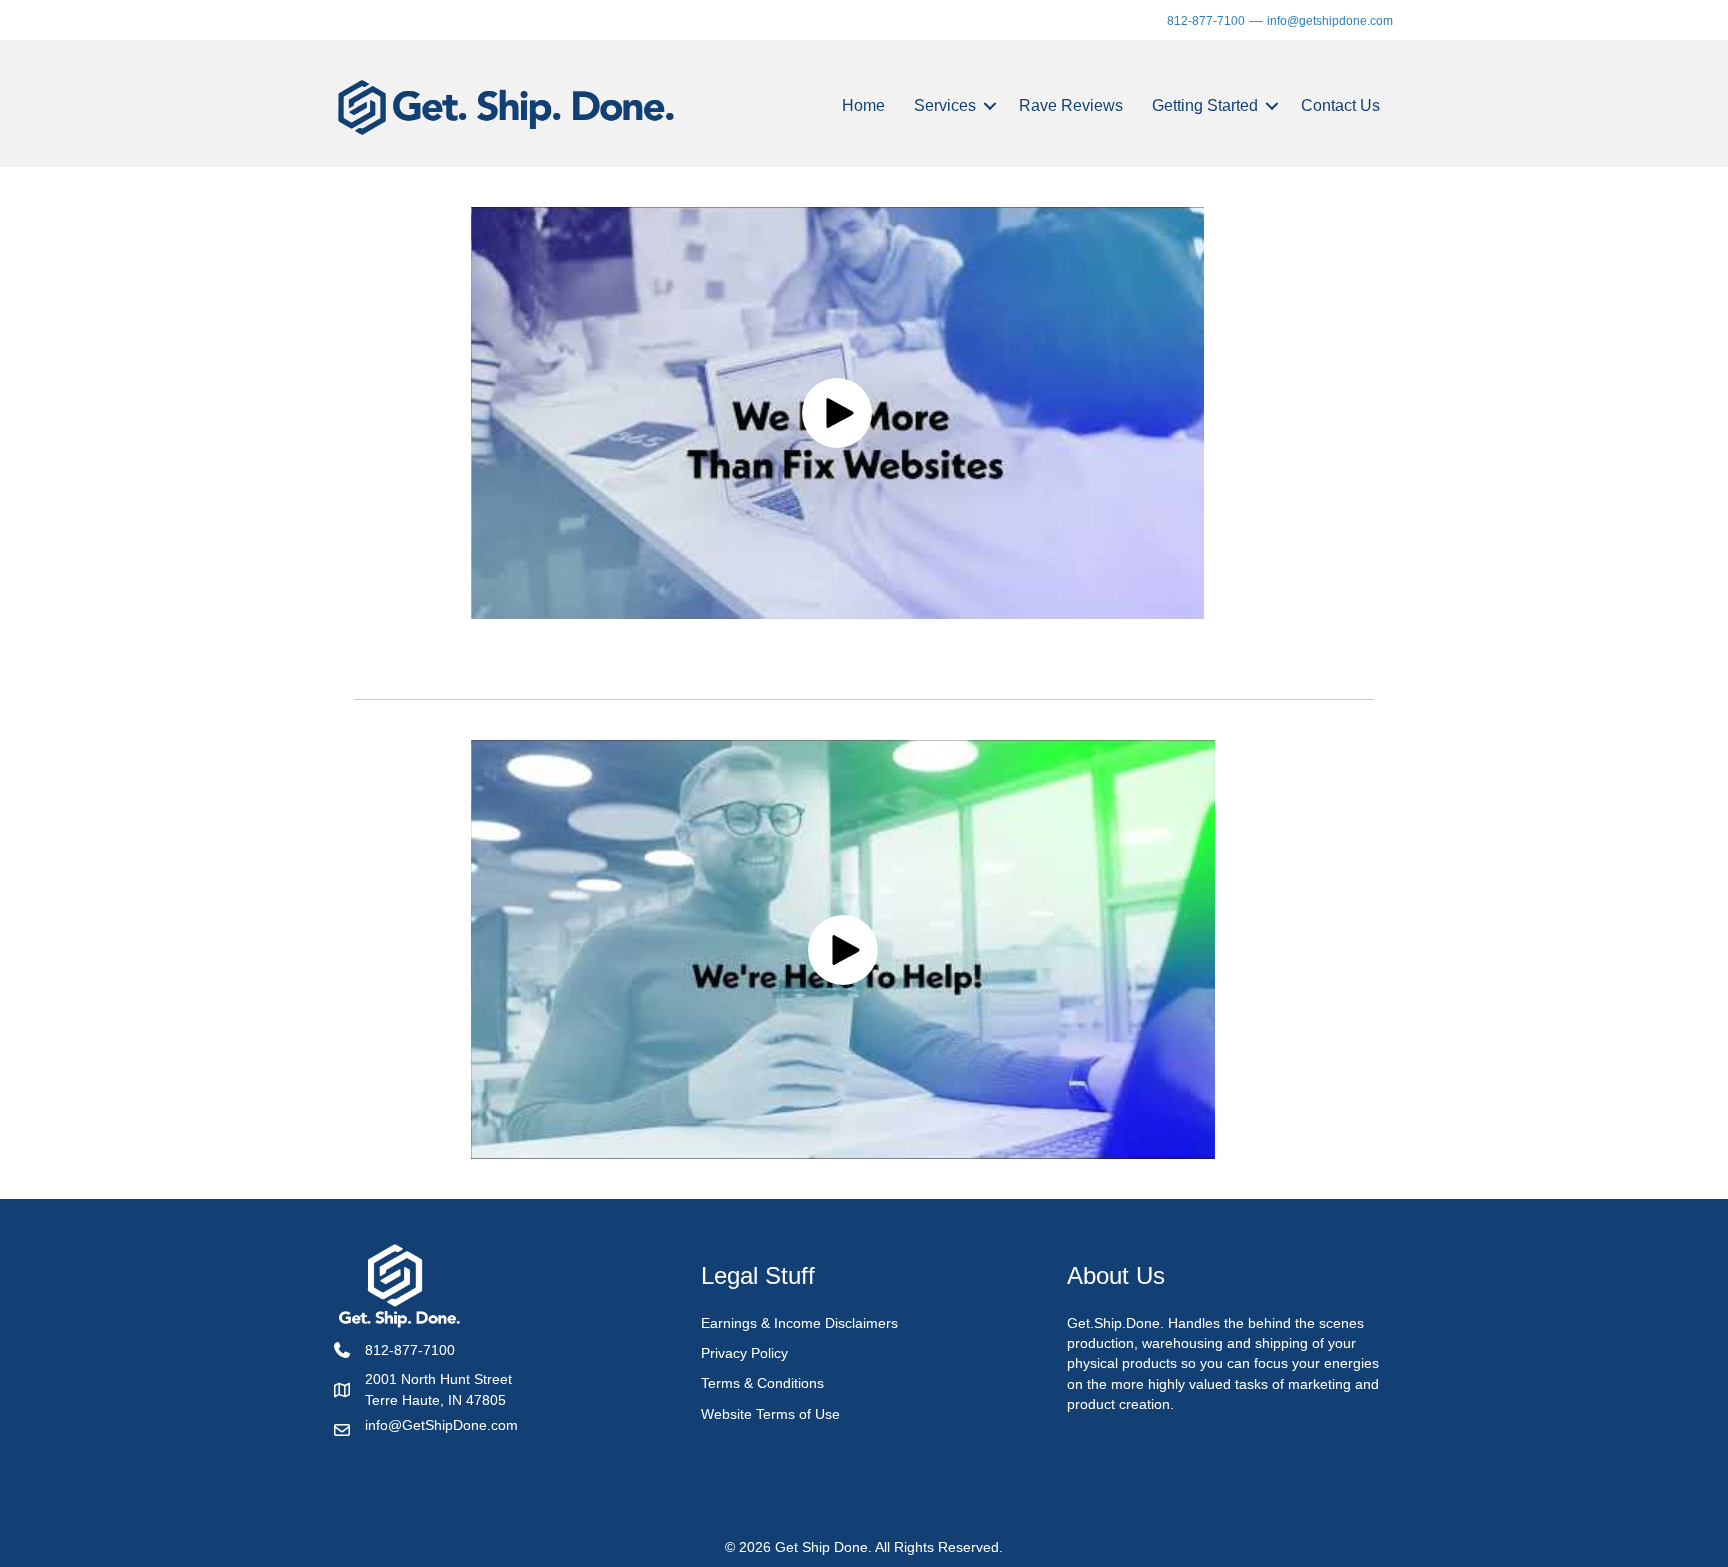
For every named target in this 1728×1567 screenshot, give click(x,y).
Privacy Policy (744, 1353)
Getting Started (1205, 105)
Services (945, 105)
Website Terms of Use (770, 1414)
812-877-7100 (1206, 21)
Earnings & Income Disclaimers (799, 1323)
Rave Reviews (1071, 105)
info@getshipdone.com (1330, 21)
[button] (990, 106)
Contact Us (1340, 105)
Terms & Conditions (762, 1383)
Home (863, 105)
